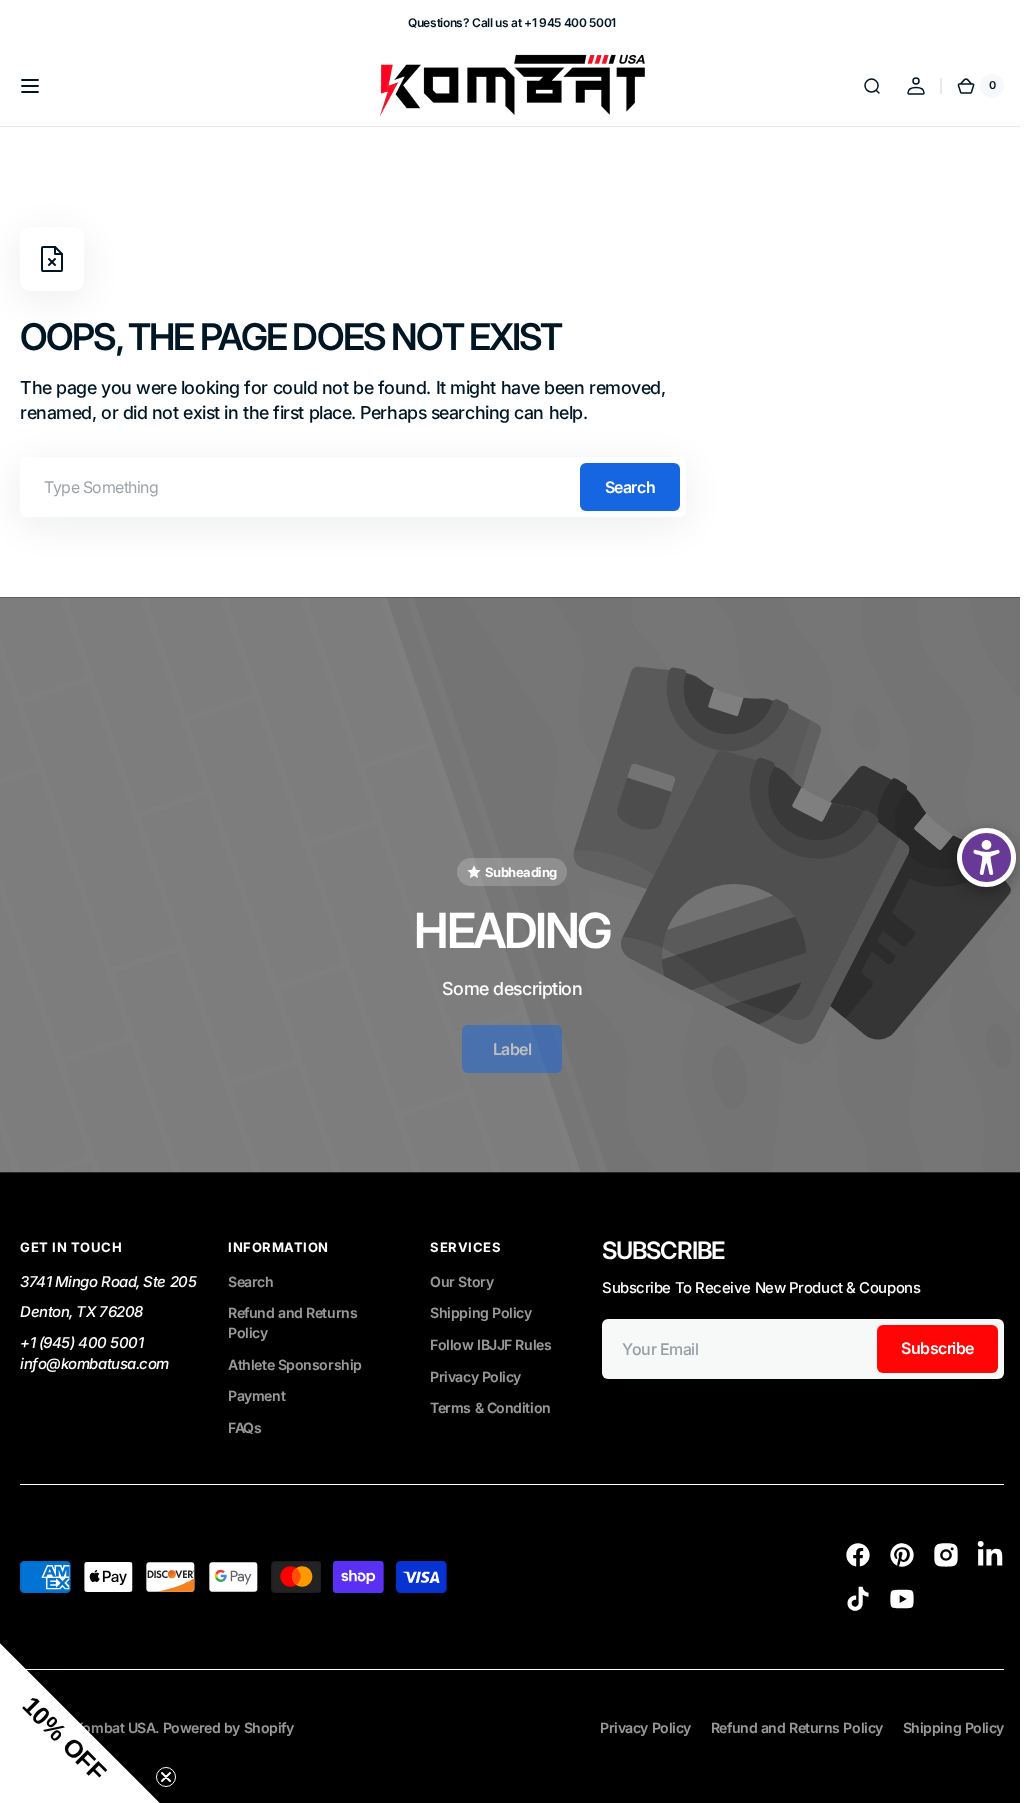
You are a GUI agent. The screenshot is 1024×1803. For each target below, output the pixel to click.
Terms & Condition (490, 1391)
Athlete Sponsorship (294, 1347)
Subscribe (355, 1568)
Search (630, 487)
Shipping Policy (480, 1295)
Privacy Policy (475, 1359)
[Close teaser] (166, 1777)
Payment (256, 1379)
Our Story (461, 1264)
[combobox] (353, 487)
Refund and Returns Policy (292, 1305)
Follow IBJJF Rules (490, 1327)
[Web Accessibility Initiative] (971, 857)
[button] (30, 86)
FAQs (244, 1410)
